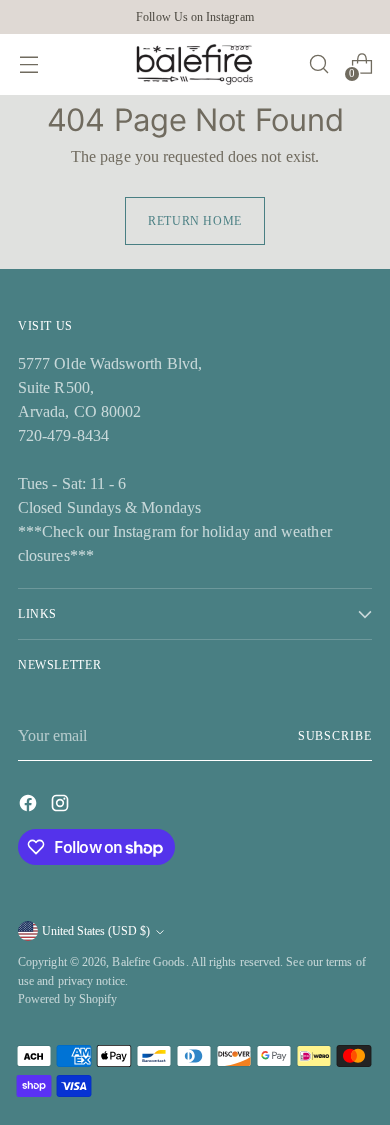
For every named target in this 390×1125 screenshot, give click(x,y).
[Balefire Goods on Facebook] (30, 806)
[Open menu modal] (28, 64)
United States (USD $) (96, 931)
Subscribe (335, 736)
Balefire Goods (148, 962)
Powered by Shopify (67, 999)
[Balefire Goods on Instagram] (62, 806)
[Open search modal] (318, 64)
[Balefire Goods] (195, 64)
